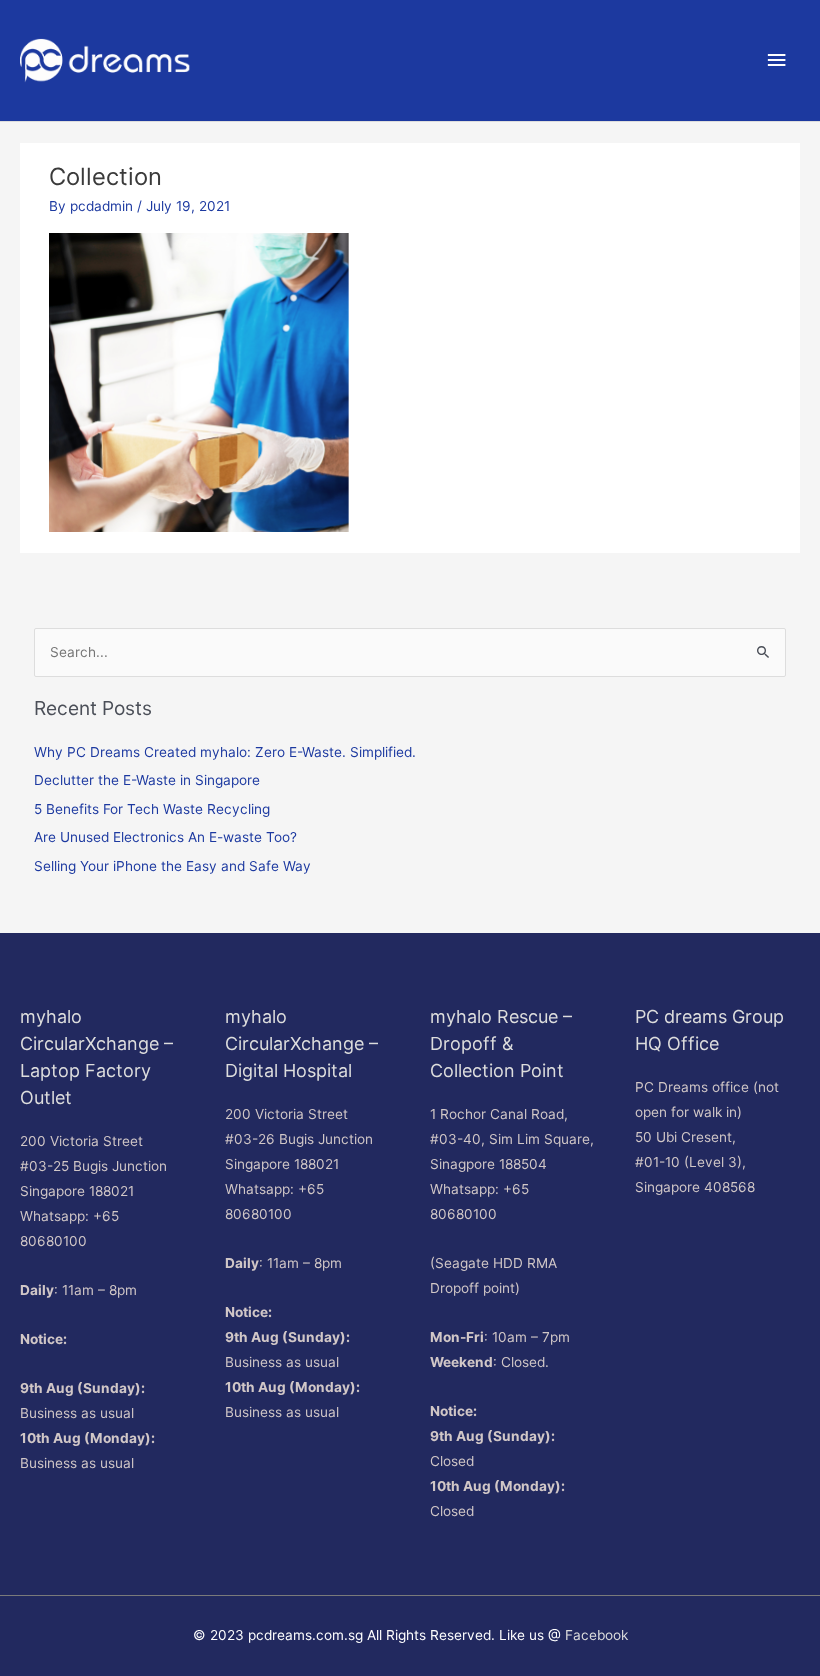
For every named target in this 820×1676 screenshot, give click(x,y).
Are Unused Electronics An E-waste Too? (165, 837)
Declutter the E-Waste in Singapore (147, 780)
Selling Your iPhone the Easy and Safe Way (172, 866)
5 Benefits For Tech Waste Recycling (152, 809)
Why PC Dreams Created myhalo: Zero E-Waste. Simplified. (225, 752)
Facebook (596, 1635)
